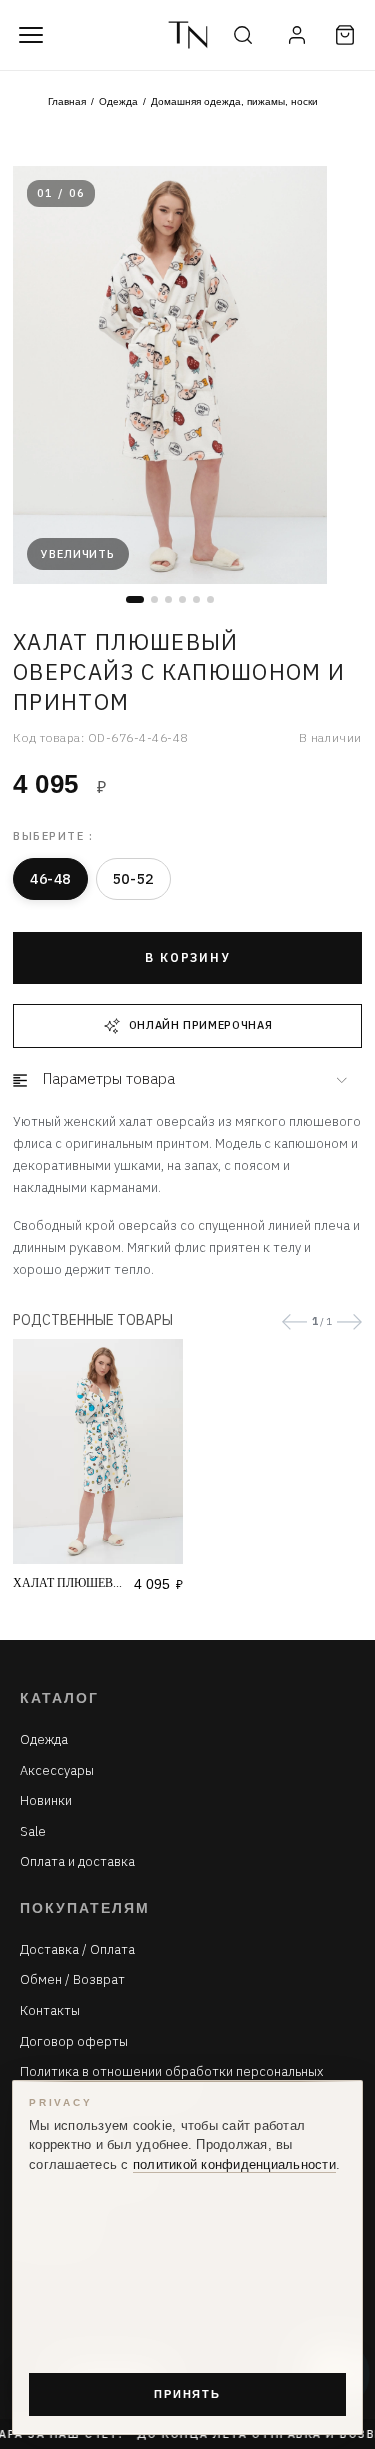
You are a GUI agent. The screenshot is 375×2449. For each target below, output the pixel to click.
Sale (33, 1832)
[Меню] (31, 35)
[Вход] (297, 35)
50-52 (133, 879)
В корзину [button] (187, 957)
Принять (188, 2394)
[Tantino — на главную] (187, 35)
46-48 (50, 879)
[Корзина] (345, 35)
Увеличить (78, 554)
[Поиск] (243, 35)
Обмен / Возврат (72, 1980)
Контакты (50, 2011)
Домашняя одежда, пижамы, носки (234, 101)
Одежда (118, 101)
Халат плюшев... (67, 1583)
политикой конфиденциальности (234, 2165)
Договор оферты (74, 2042)
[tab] (187, 1079)
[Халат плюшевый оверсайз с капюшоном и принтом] (98, 1451)
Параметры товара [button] (109, 1078)
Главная (67, 101)
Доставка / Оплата (77, 1950)
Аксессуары (57, 1771)
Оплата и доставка (77, 1862)
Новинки (46, 1801)
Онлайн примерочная (201, 1025)
